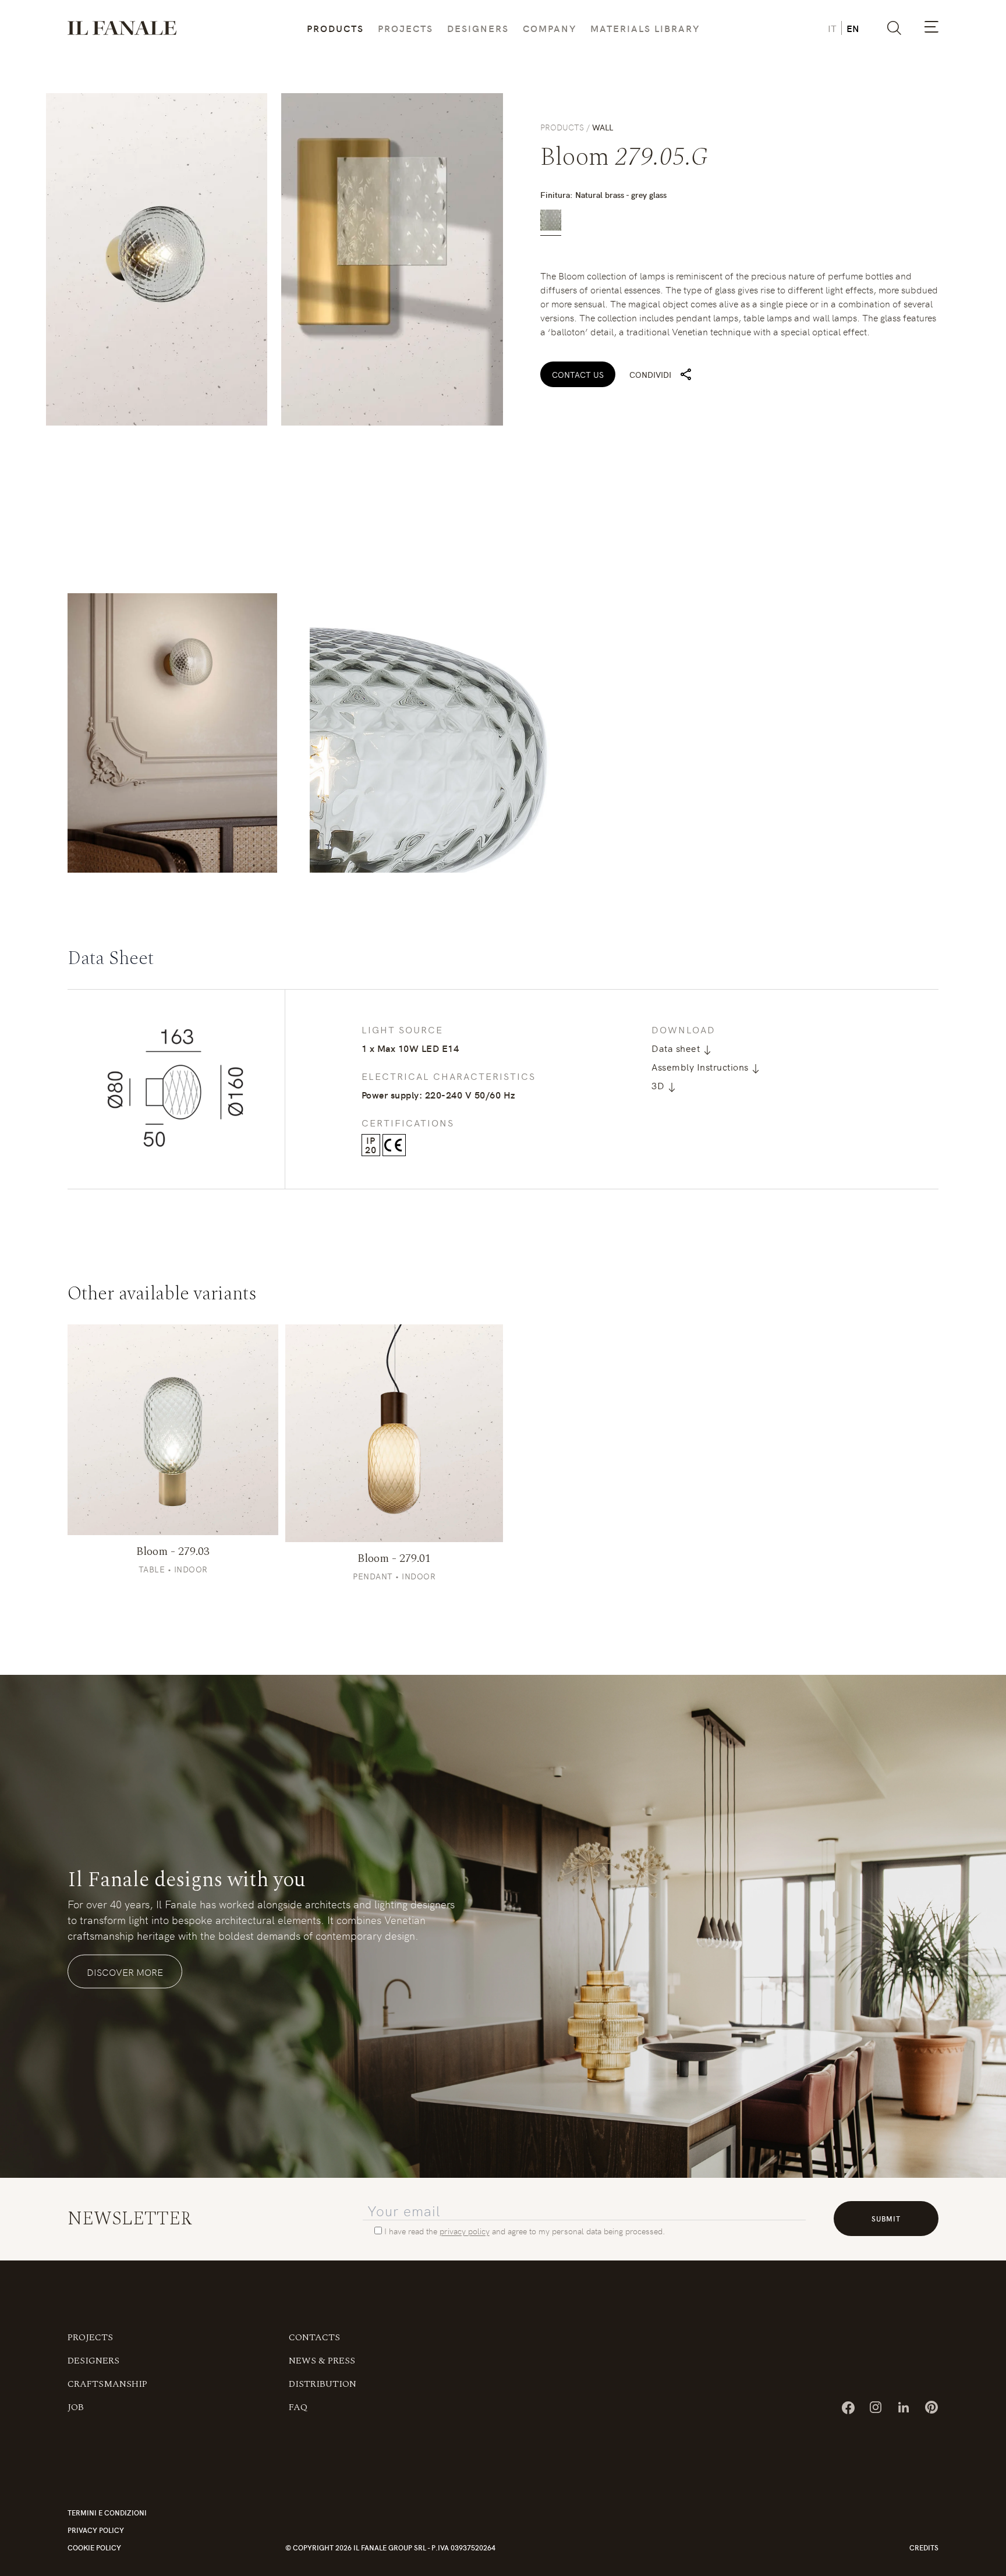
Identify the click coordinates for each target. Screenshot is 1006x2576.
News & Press (322, 2425)
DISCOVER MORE (125, 2036)
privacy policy (465, 2295)
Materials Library (645, 28)
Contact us (578, 374)
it (832, 28)
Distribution (323, 2449)
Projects (405, 28)
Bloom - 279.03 (173, 1616)
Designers (478, 28)
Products (335, 28)
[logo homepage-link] (122, 28)
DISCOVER (173, 1494)
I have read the (411, 2295)
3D (659, 1085)
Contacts (314, 2402)
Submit (886, 2283)
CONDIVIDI (650, 374)
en (853, 28)
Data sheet (677, 1048)
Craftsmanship (107, 2449)
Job (76, 2472)
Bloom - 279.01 (394, 1623)
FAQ (298, 2472)
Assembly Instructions (701, 1066)
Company (550, 28)
